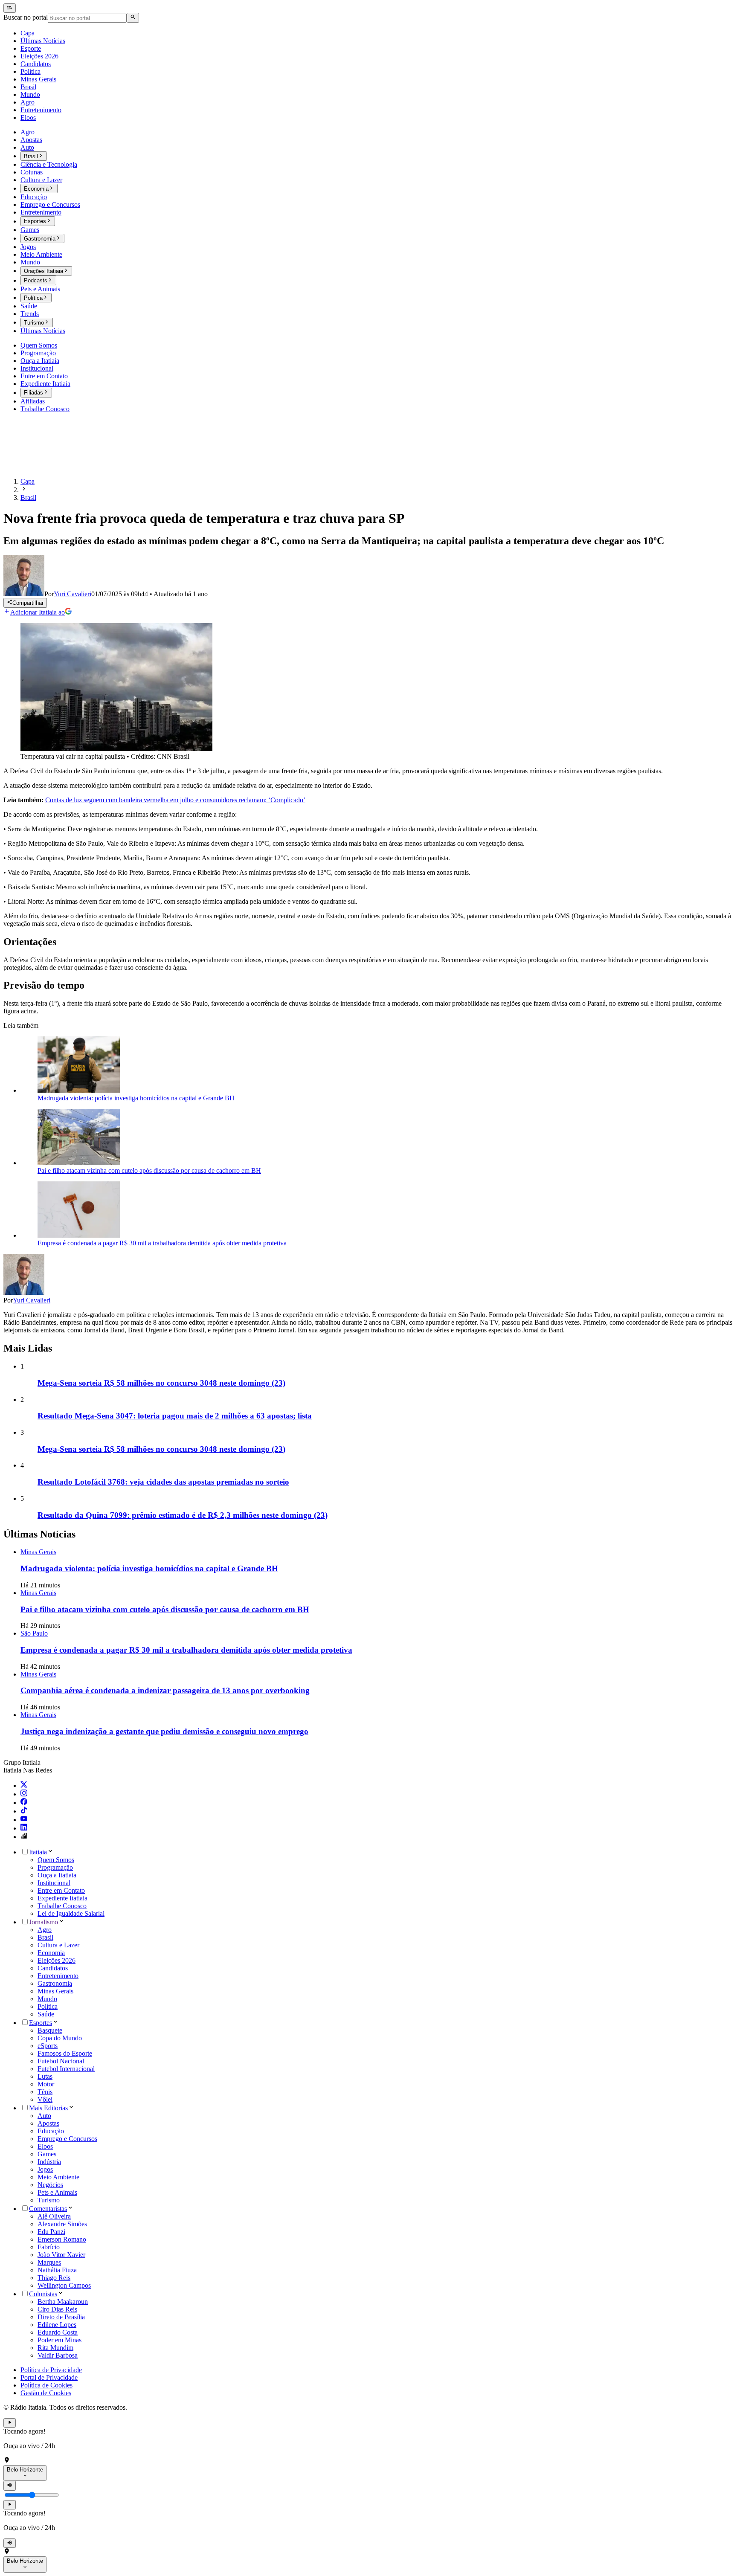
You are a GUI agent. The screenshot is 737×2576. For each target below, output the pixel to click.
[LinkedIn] (24, 1828)
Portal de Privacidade (49, 2377)
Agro (45, 1930)
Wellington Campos (64, 2285)
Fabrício (49, 2247)
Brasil (45, 1937)
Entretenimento (58, 1976)
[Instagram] (24, 1794)
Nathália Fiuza (57, 2270)
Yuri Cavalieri (32, 1300)
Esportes (41, 2023)
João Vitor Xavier (61, 2255)
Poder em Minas (59, 2340)
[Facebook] (24, 1803)
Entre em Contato (61, 1890)
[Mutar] (10, 2486)
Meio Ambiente (58, 2177)
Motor (46, 2084)
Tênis (45, 2092)
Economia (51, 1953)
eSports (48, 2046)
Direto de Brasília (61, 2317)
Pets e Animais (57, 2192)
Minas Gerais (55, 1991)
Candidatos (53, 1968)
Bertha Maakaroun (63, 2302)
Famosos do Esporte (65, 2053)
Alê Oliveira (54, 2216)
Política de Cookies (46, 2385)
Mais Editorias (48, 2108)
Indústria (49, 2162)
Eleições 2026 (57, 1960)
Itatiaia (38, 1852)
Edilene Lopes (57, 2325)
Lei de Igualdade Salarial (71, 1913)
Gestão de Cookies (46, 2393)
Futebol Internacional (66, 2069)
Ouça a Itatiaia (57, 1875)
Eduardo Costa (58, 2332)
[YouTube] (24, 1820)
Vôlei (45, 2099)
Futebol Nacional (61, 2061)
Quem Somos (56, 1860)
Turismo (49, 2200)
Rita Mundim (55, 2348)
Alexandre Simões (62, 2224)
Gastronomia (55, 1983)
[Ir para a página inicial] (28, 467)
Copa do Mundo (60, 2038)
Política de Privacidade (51, 2370)
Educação (51, 2131)
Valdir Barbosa (58, 2355)
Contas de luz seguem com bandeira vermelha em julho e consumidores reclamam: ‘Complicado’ (175, 800)
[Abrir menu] (10, 8)
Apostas (48, 2123)
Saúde (46, 2014)
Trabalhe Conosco (62, 1906)
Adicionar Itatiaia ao (38, 612)
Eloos (45, 2146)
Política (48, 2006)
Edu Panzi (51, 2232)
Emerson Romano (62, 2239)
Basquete (50, 2030)
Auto (44, 2116)
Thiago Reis (54, 2278)
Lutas (45, 2076)
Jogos (45, 2169)
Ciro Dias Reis (57, 2309)
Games (47, 2154)
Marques (49, 2262)
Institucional (54, 1883)
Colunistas (43, 2294)
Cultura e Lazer (58, 1945)
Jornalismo (44, 1922)
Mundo (47, 1999)
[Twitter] (24, 1786)
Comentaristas (48, 2209)
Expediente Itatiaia (62, 1898)
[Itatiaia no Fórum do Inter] (24, 1837)
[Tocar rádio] (10, 2423)
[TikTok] (24, 1811)
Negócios (50, 2185)
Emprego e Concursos (67, 2139)
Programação (55, 1867)
